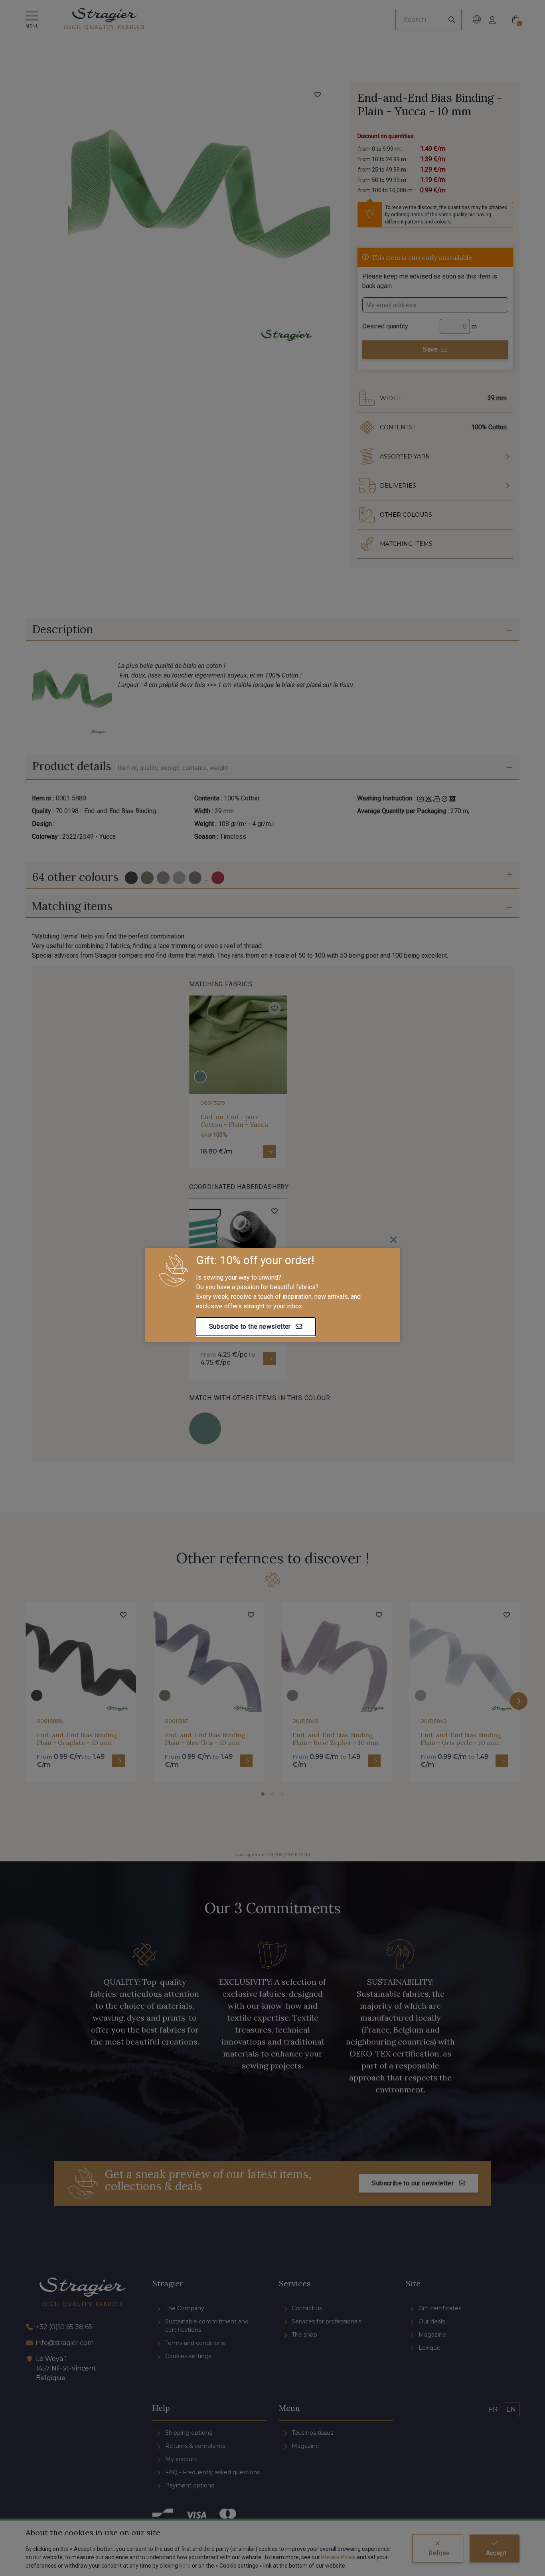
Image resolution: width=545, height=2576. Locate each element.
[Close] (393, 1240)
